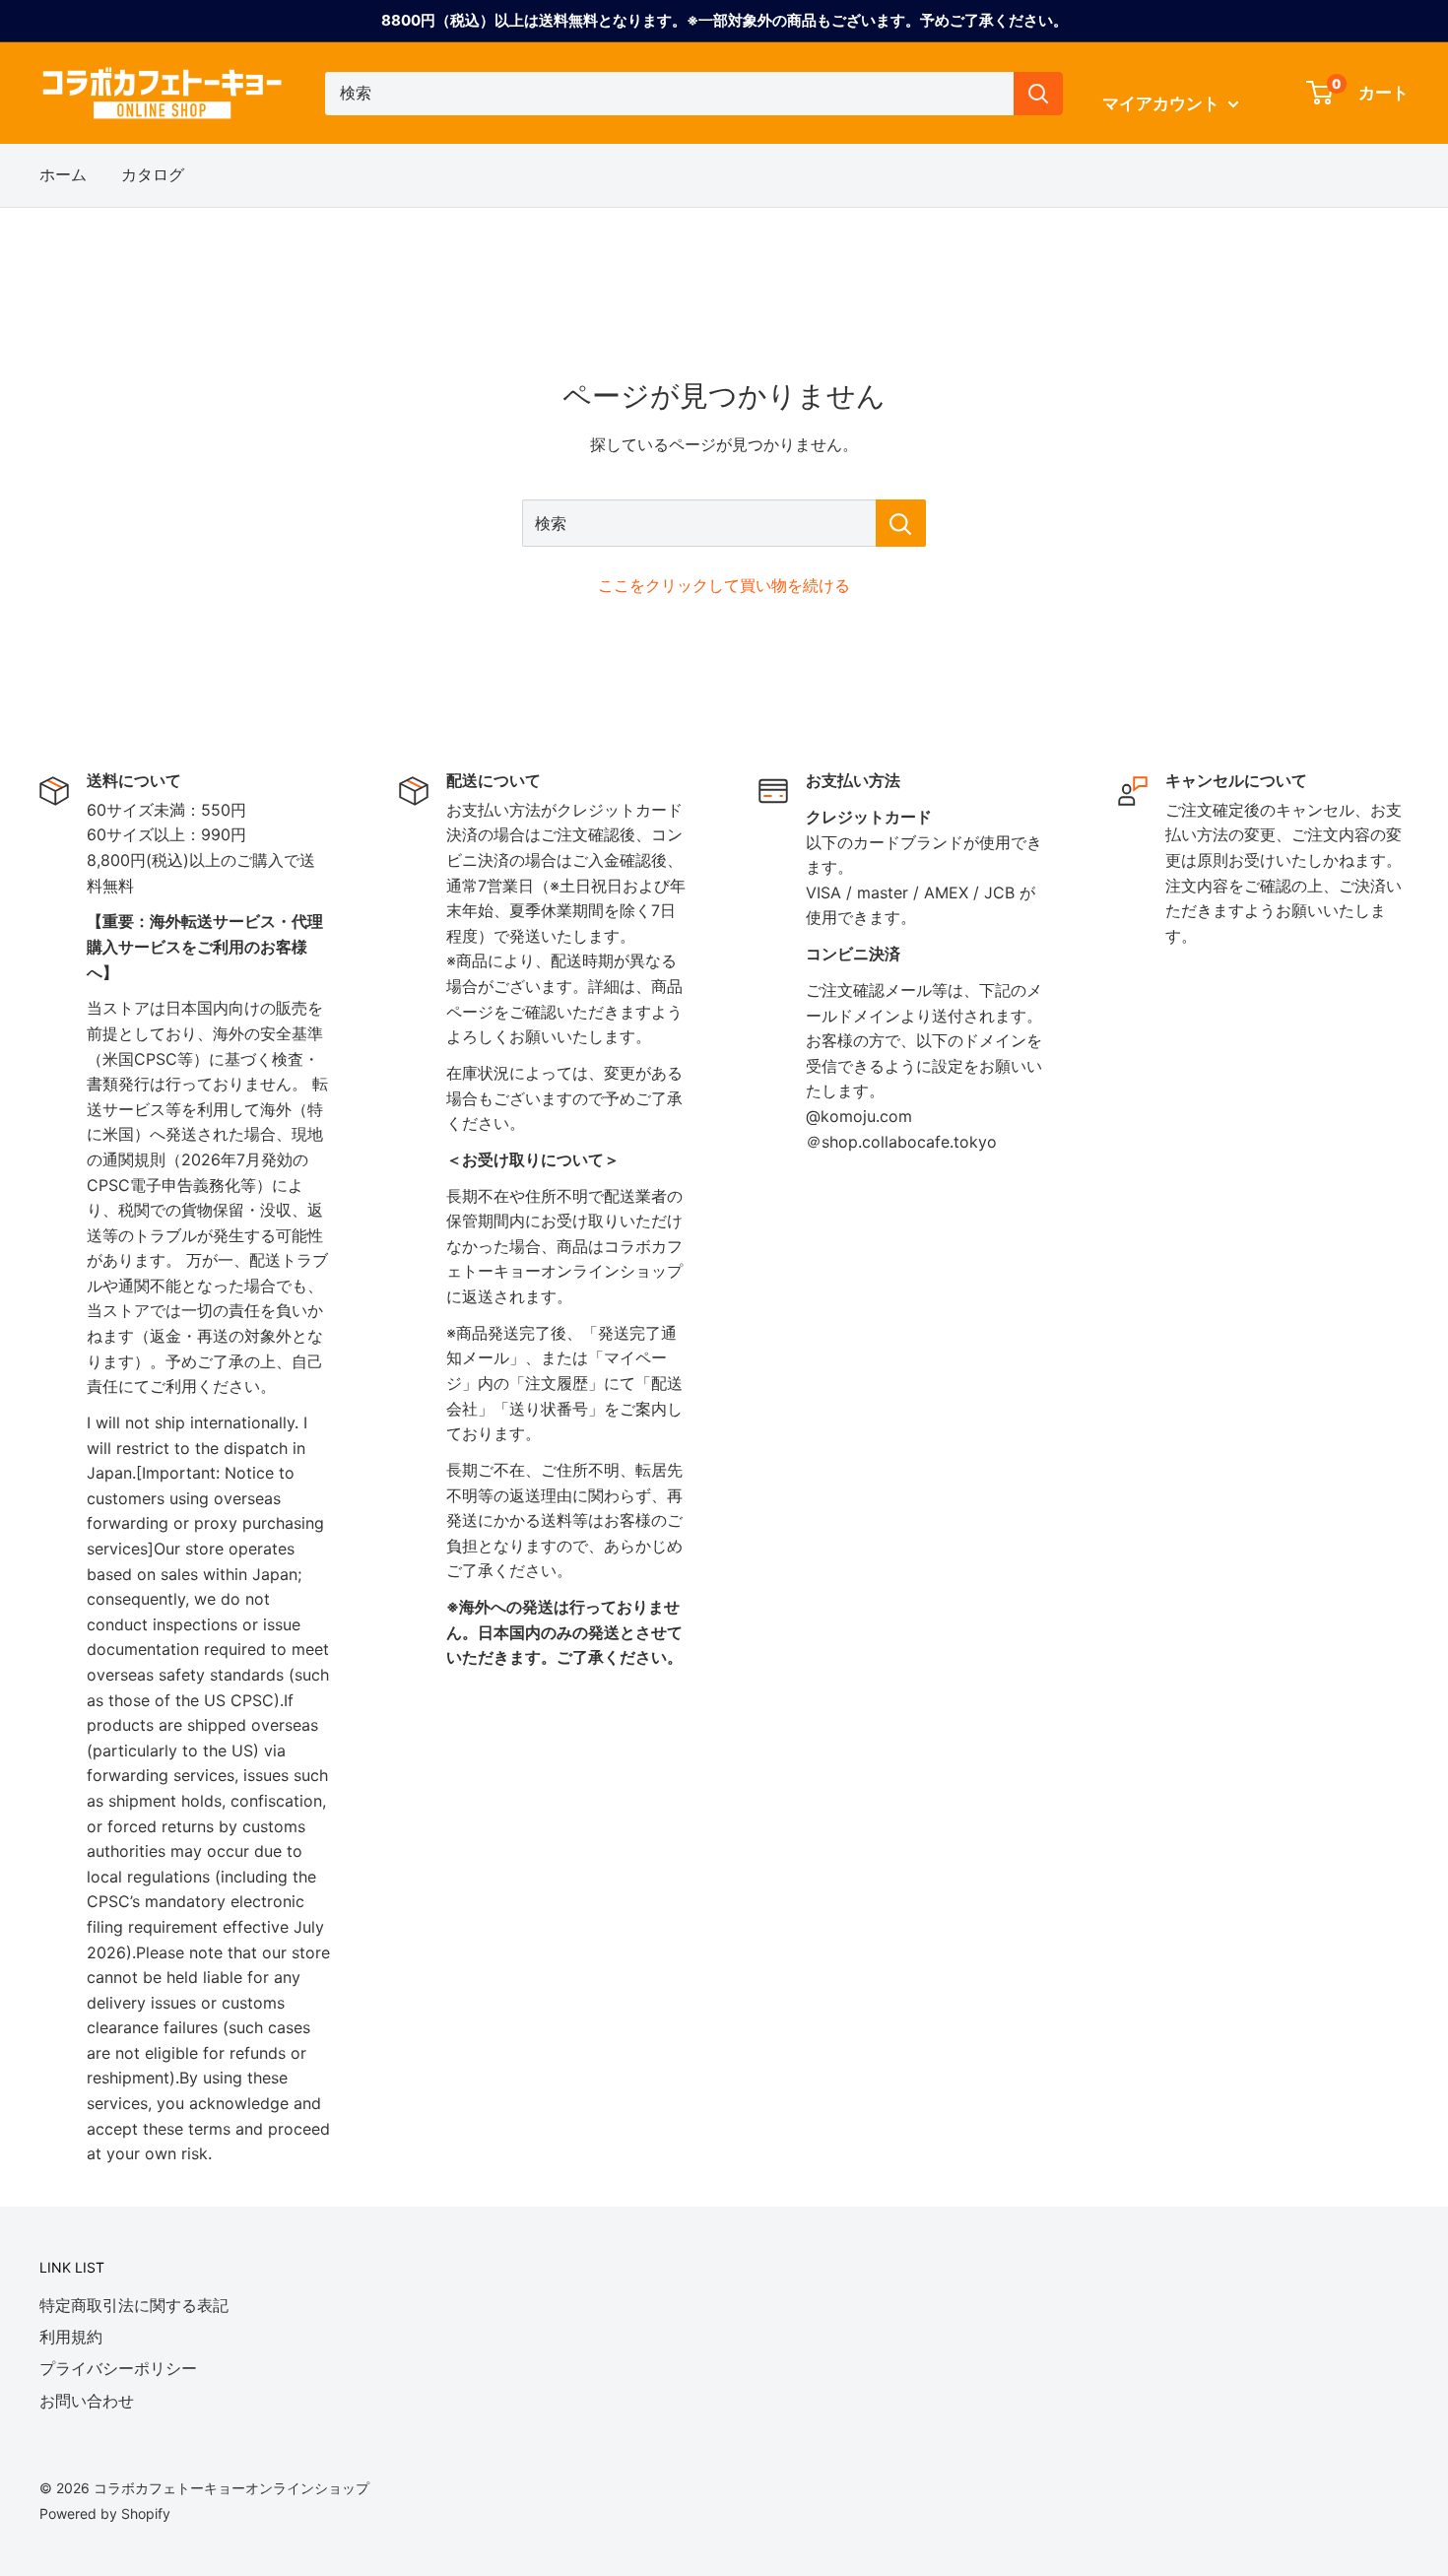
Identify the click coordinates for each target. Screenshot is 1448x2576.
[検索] (1038, 94)
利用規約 (71, 2337)
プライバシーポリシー (118, 2368)
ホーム (63, 174)
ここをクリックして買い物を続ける (724, 585)
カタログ (153, 174)
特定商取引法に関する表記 (134, 2305)
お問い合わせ (87, 2401)
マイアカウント (1163, 103)
